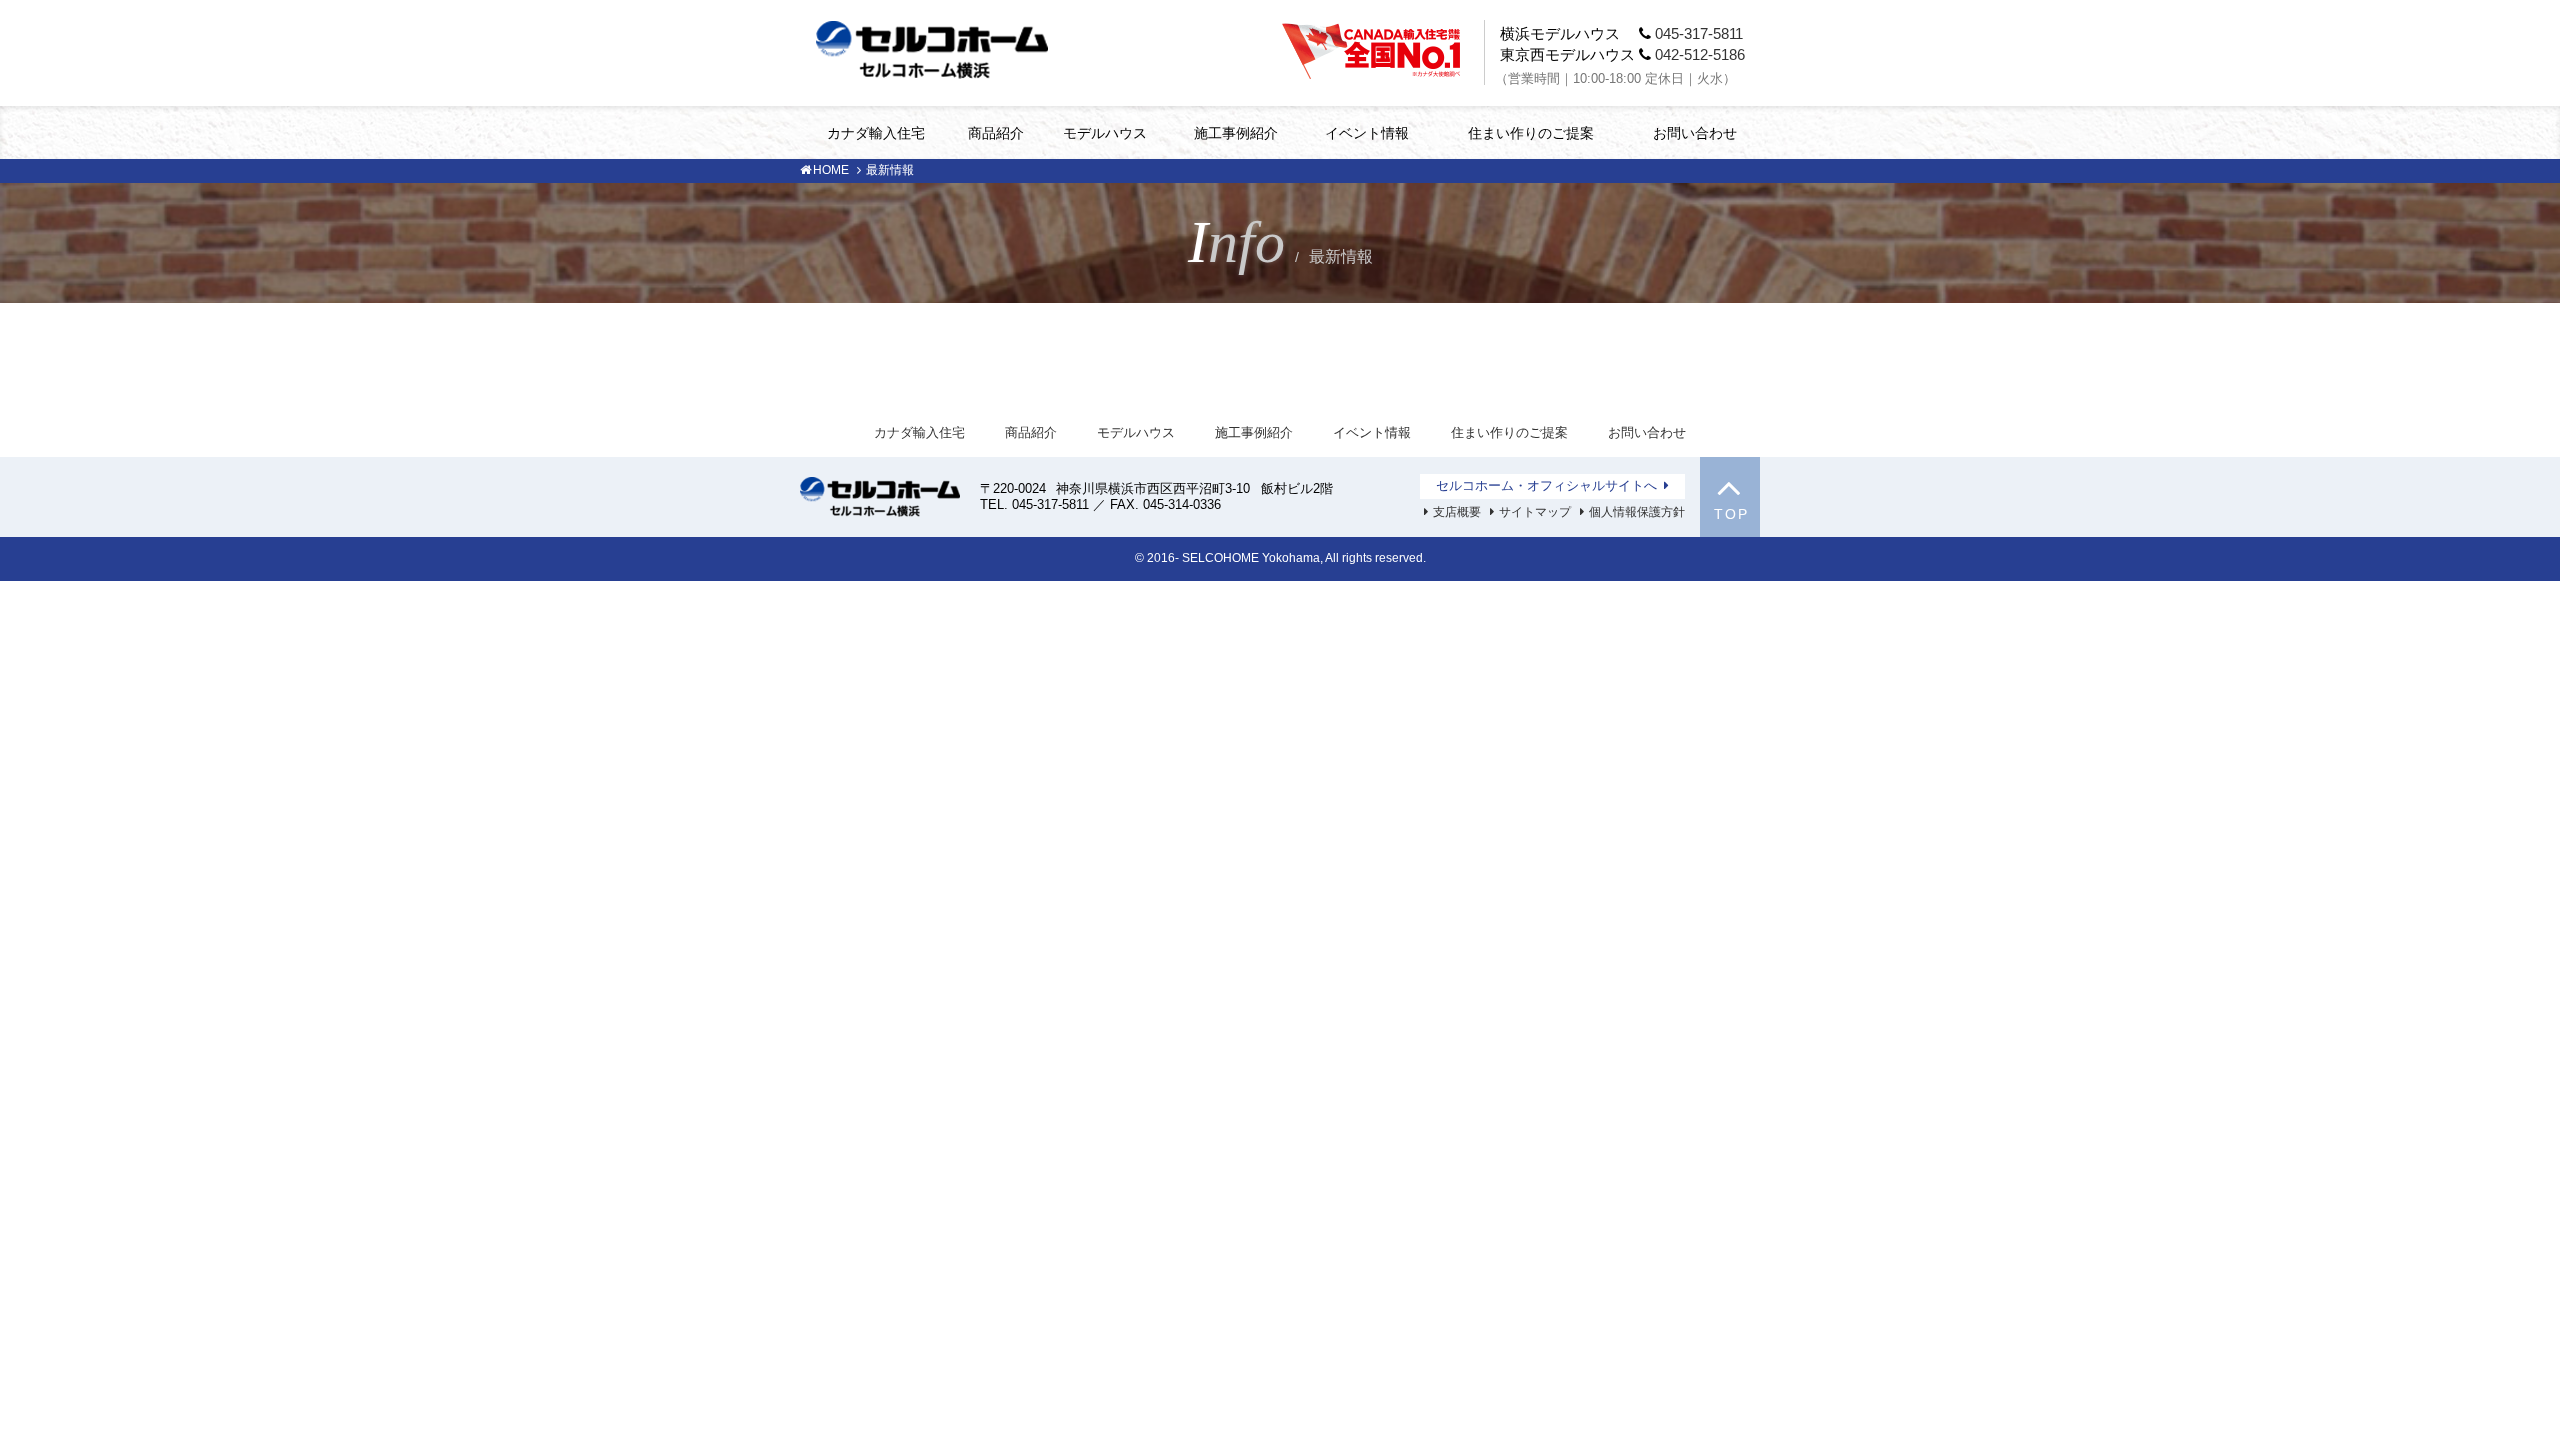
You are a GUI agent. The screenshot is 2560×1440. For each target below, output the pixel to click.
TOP (1731, 514)
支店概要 (1457, 512)
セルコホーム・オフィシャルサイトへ (1546, 485)
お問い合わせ (1695, 133)
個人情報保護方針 (1637, 512)
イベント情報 (1367, 133)
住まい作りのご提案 (1531, 133)
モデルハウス (1105, 133)
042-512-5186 (1700, 54)
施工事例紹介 (1236, 133)
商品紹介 (996, 133)
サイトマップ (1535, 512)
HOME (831, 170)
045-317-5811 (1699, 33)
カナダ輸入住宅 (876, 133)
